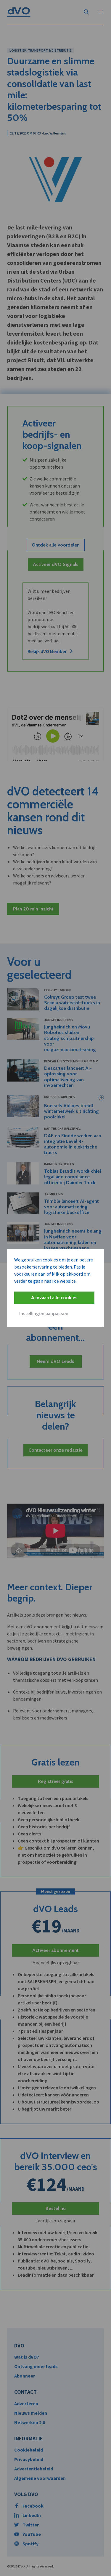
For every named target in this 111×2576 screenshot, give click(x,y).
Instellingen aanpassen (44, 1314)
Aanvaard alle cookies (54, 1298)
